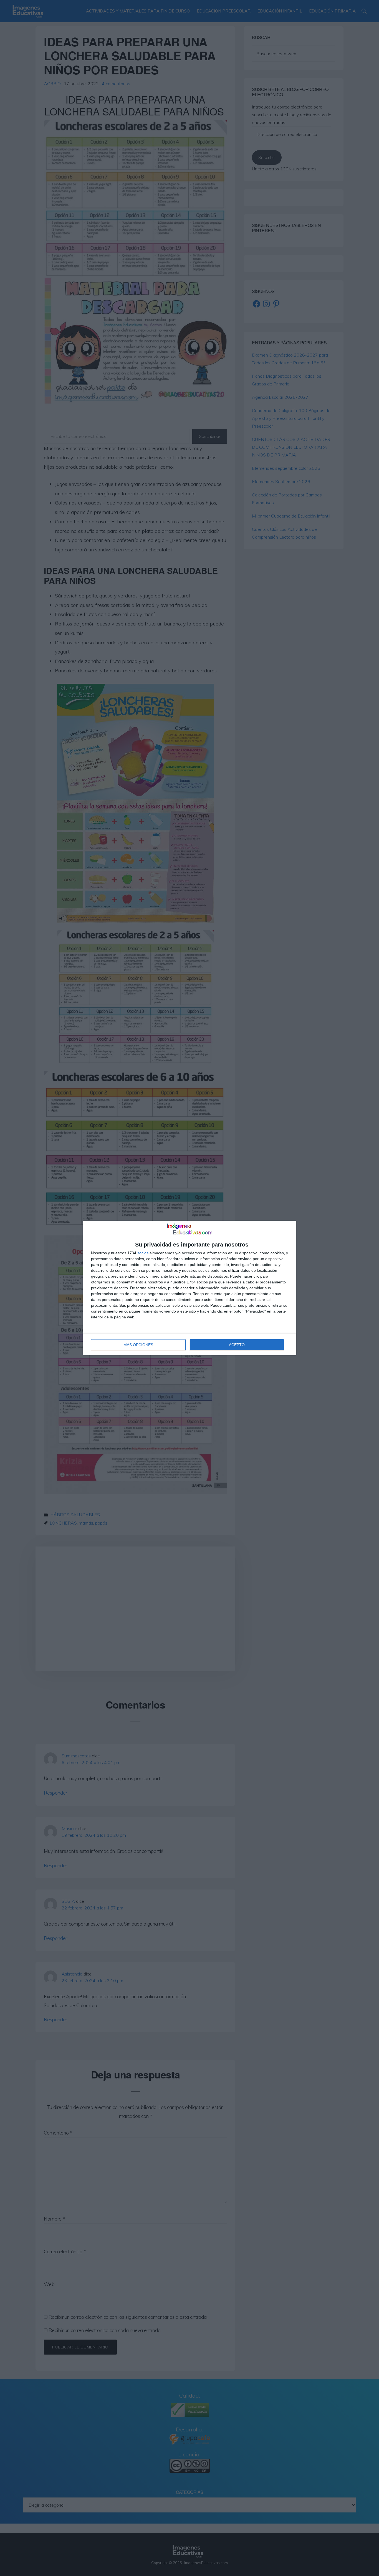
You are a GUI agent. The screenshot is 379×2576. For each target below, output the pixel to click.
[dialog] (189, 1288)
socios (143, 1253)
